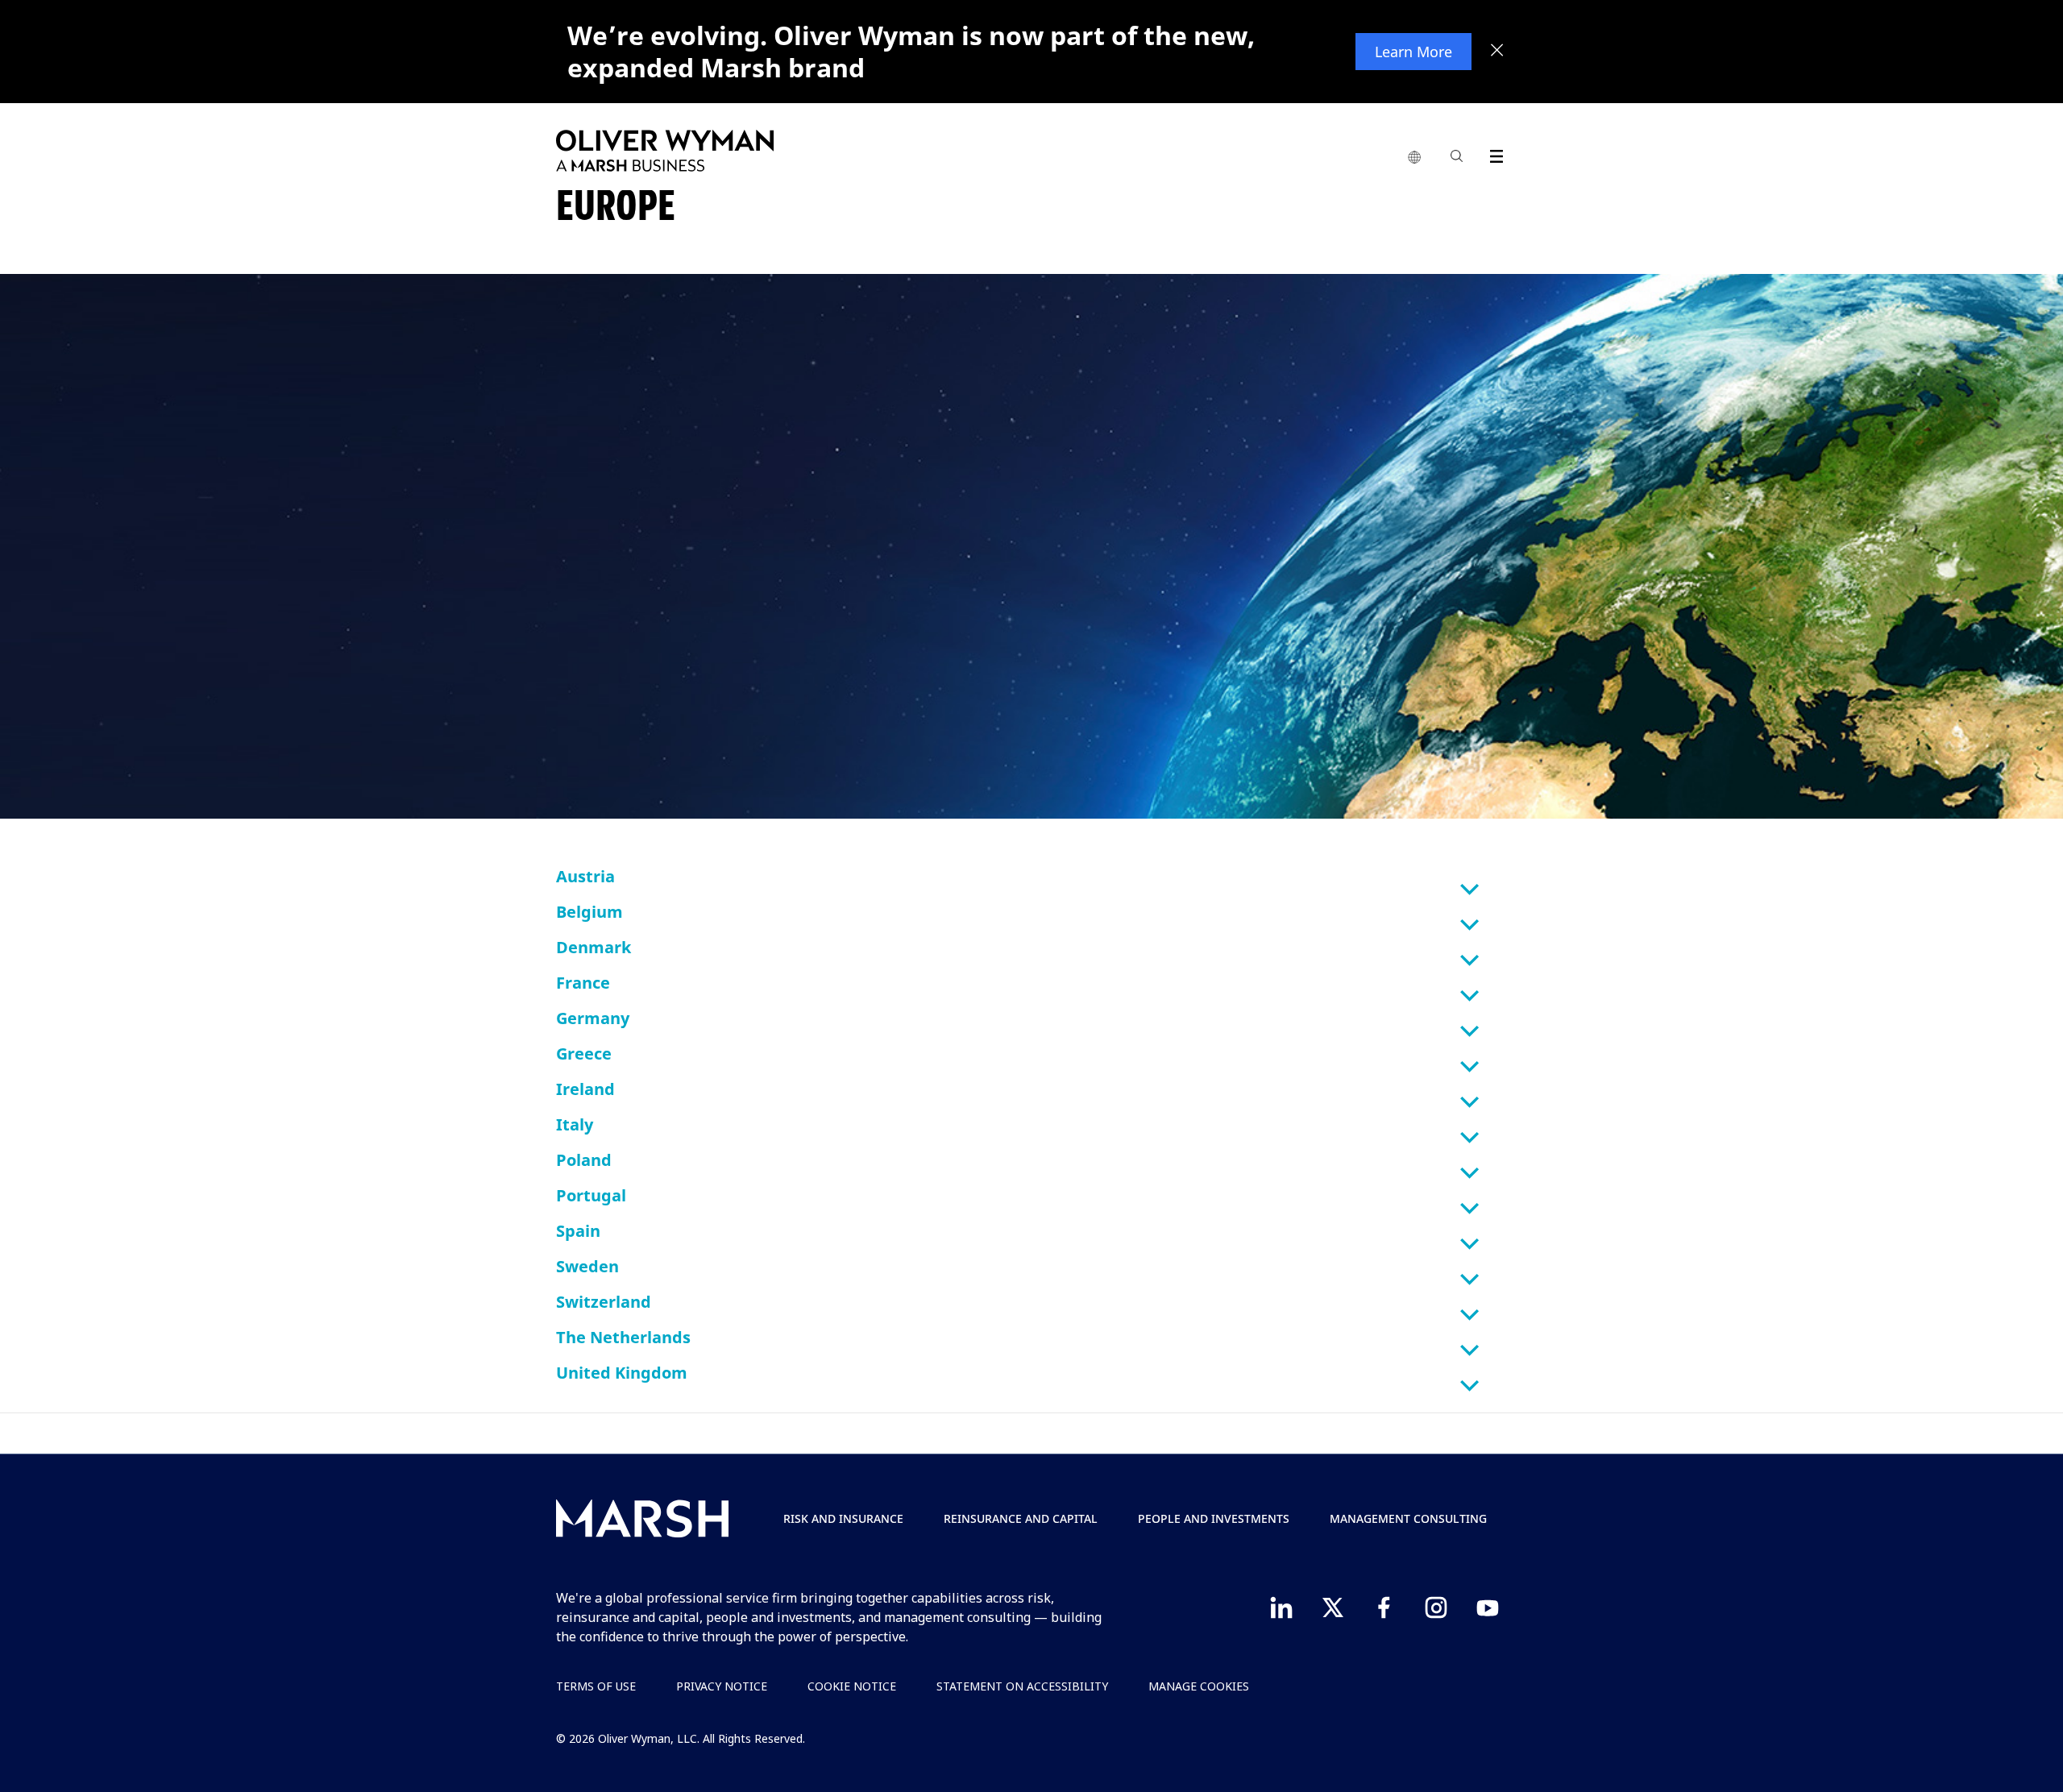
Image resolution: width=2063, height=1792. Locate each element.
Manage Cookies (1199, 1686)
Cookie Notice (852, 1686)
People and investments (1214, 1518)
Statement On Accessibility (1022, 1686)
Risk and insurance (843, 1518)
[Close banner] (1497, 52)
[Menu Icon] (1493, 153)
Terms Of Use (596, 1686)
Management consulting (1408, 1518)
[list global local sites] (1414, 158)
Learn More (1413, 52)
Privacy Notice (722, 1686)
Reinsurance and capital (1021, 1518)
